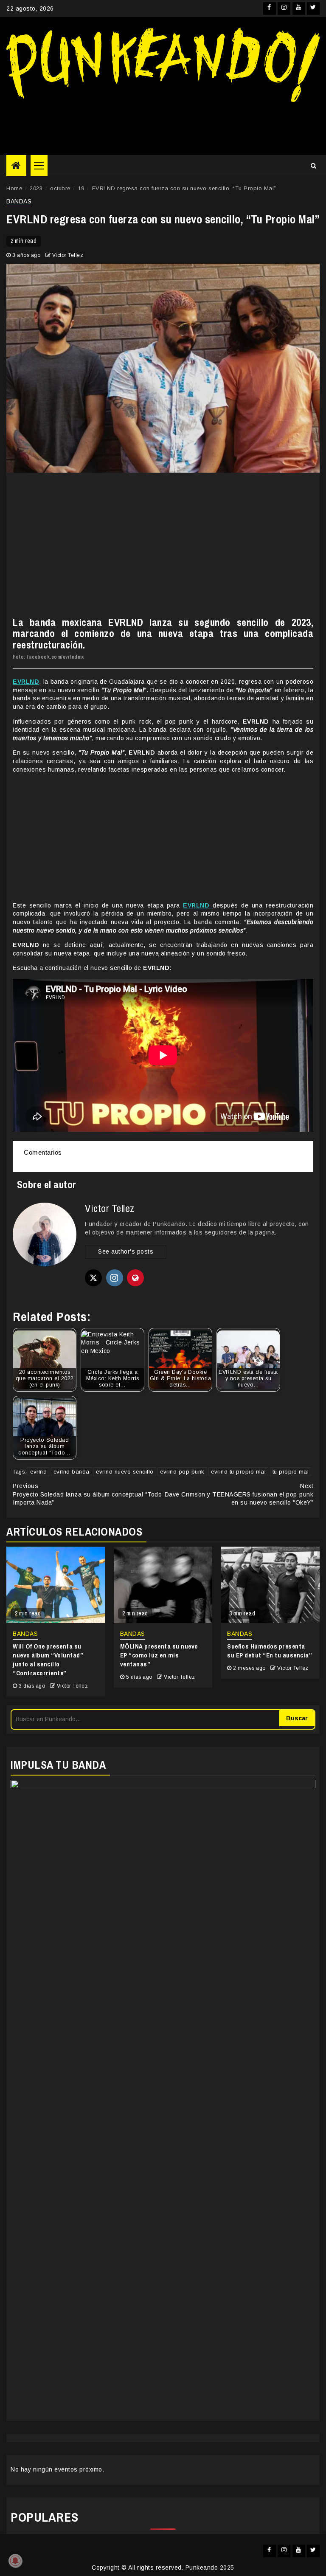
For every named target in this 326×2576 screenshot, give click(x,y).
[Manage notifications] (15, 2561)
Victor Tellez (68, 255)
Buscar (297, 1718)
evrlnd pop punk (182, 1472)
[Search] (313, 166)
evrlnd (38, 1472)
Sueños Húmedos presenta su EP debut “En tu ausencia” (270, 1651)
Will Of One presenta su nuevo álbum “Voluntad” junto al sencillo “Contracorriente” (48, 1660)
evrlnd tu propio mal (238, 1472)
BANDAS (19, 201)
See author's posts (126, 1251)
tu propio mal (291, 1472)
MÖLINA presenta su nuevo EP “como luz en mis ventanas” (159, 1655)
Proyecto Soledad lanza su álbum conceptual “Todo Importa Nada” (87, 1494)
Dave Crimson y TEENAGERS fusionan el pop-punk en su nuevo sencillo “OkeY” (239, 1494)
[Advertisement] (163, 125)
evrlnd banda (72, 1472)
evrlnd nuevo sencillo (125, 1472)
